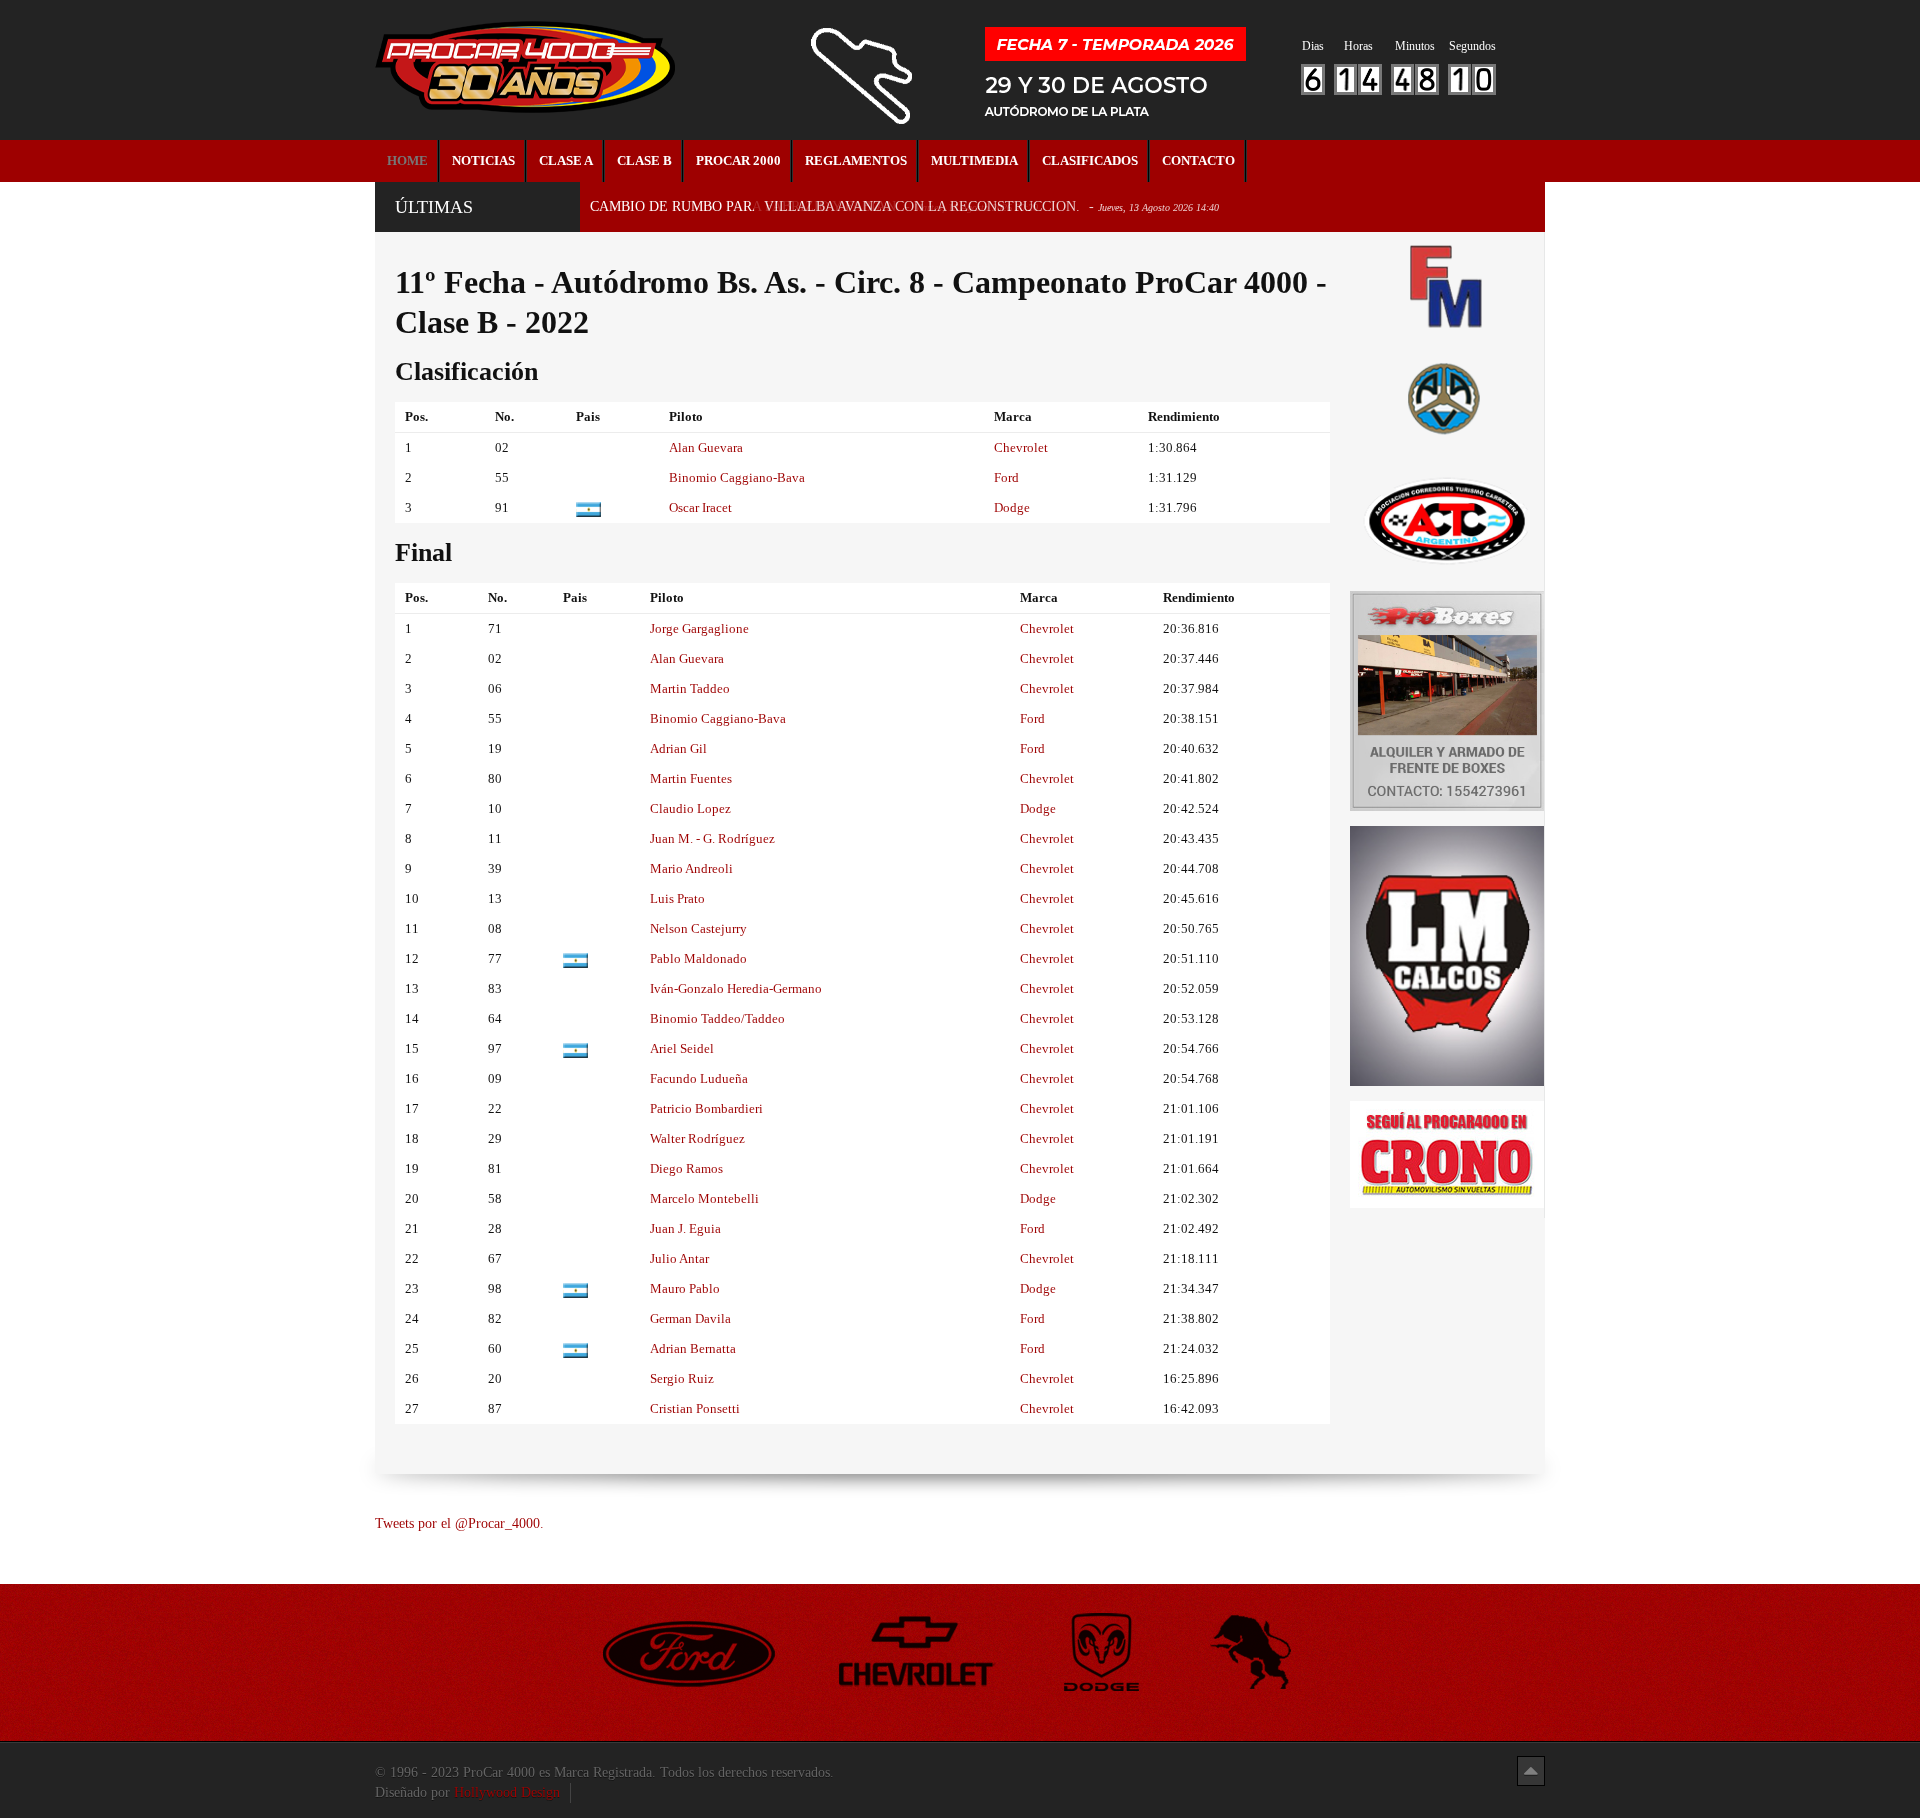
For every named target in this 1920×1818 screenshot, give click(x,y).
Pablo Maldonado (698, 958)
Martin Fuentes (691, 778)
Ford (1006, 477)
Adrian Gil (678, 748)
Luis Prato (677, 898)
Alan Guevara (706, 447)
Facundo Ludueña (699, 1078)
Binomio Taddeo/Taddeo (717, 1018)
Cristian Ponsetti (695, 1408)
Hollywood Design (507, 1792)
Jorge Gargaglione (699, 628)
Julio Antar (679, 1258)
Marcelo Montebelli (704, 1198)
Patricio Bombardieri (706, 1108)
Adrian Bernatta (693, 1348)
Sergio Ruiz (682, 1378)
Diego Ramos (686, 1168)
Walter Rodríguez (697, 1138)
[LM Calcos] (1447, 954)
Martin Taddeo (690, 688)
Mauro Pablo (685, 1288)
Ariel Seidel (682, 1048)
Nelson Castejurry (698, 928)
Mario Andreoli (691, 868)
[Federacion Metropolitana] (1447, 285)
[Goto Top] (1531, 1770)
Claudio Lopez (690, 808)
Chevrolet (1021, 447)
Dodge (1012, 507)
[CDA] (1447, 519)
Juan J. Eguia (685, 1228)
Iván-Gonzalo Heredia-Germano (736, 988)
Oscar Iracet (700, 507)
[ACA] (1447, 395)
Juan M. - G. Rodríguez (712, 838)
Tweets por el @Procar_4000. (459, 1523)
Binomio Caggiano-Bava (737, 477)
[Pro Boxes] (1447, 699)
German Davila (690, 1318)
